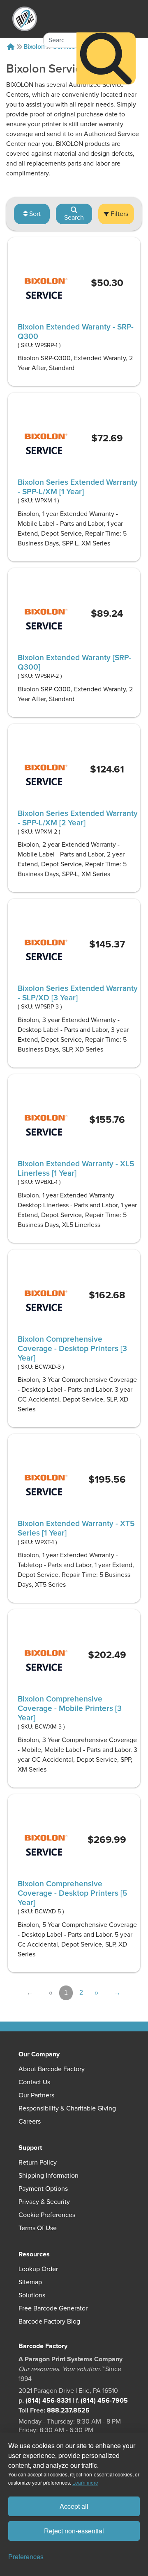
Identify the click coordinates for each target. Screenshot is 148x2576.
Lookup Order (38, 2269)
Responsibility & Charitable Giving (67, 2108)
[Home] (11, 47)
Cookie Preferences (47, 2215)
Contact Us (34, 2082)
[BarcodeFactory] (25, 19)
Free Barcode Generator (53, 2308)
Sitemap (30, 2282)
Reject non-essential (74, 2531)
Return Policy (38, 2163)
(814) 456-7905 (104, 2401)
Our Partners (36, 2095)
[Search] (106, 59)
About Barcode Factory (52, 2069)
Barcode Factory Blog (49, 2322)
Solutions (32, 2295)
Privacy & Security (44, 2202)
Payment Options (43, 2189)
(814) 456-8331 (48, 2401)
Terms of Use (38, 2228)
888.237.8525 (68, 2410)
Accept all (74, 2506)
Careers (30, 2122)
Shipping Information (49, 2176)
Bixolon (34, 47)
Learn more (85, 2482)
